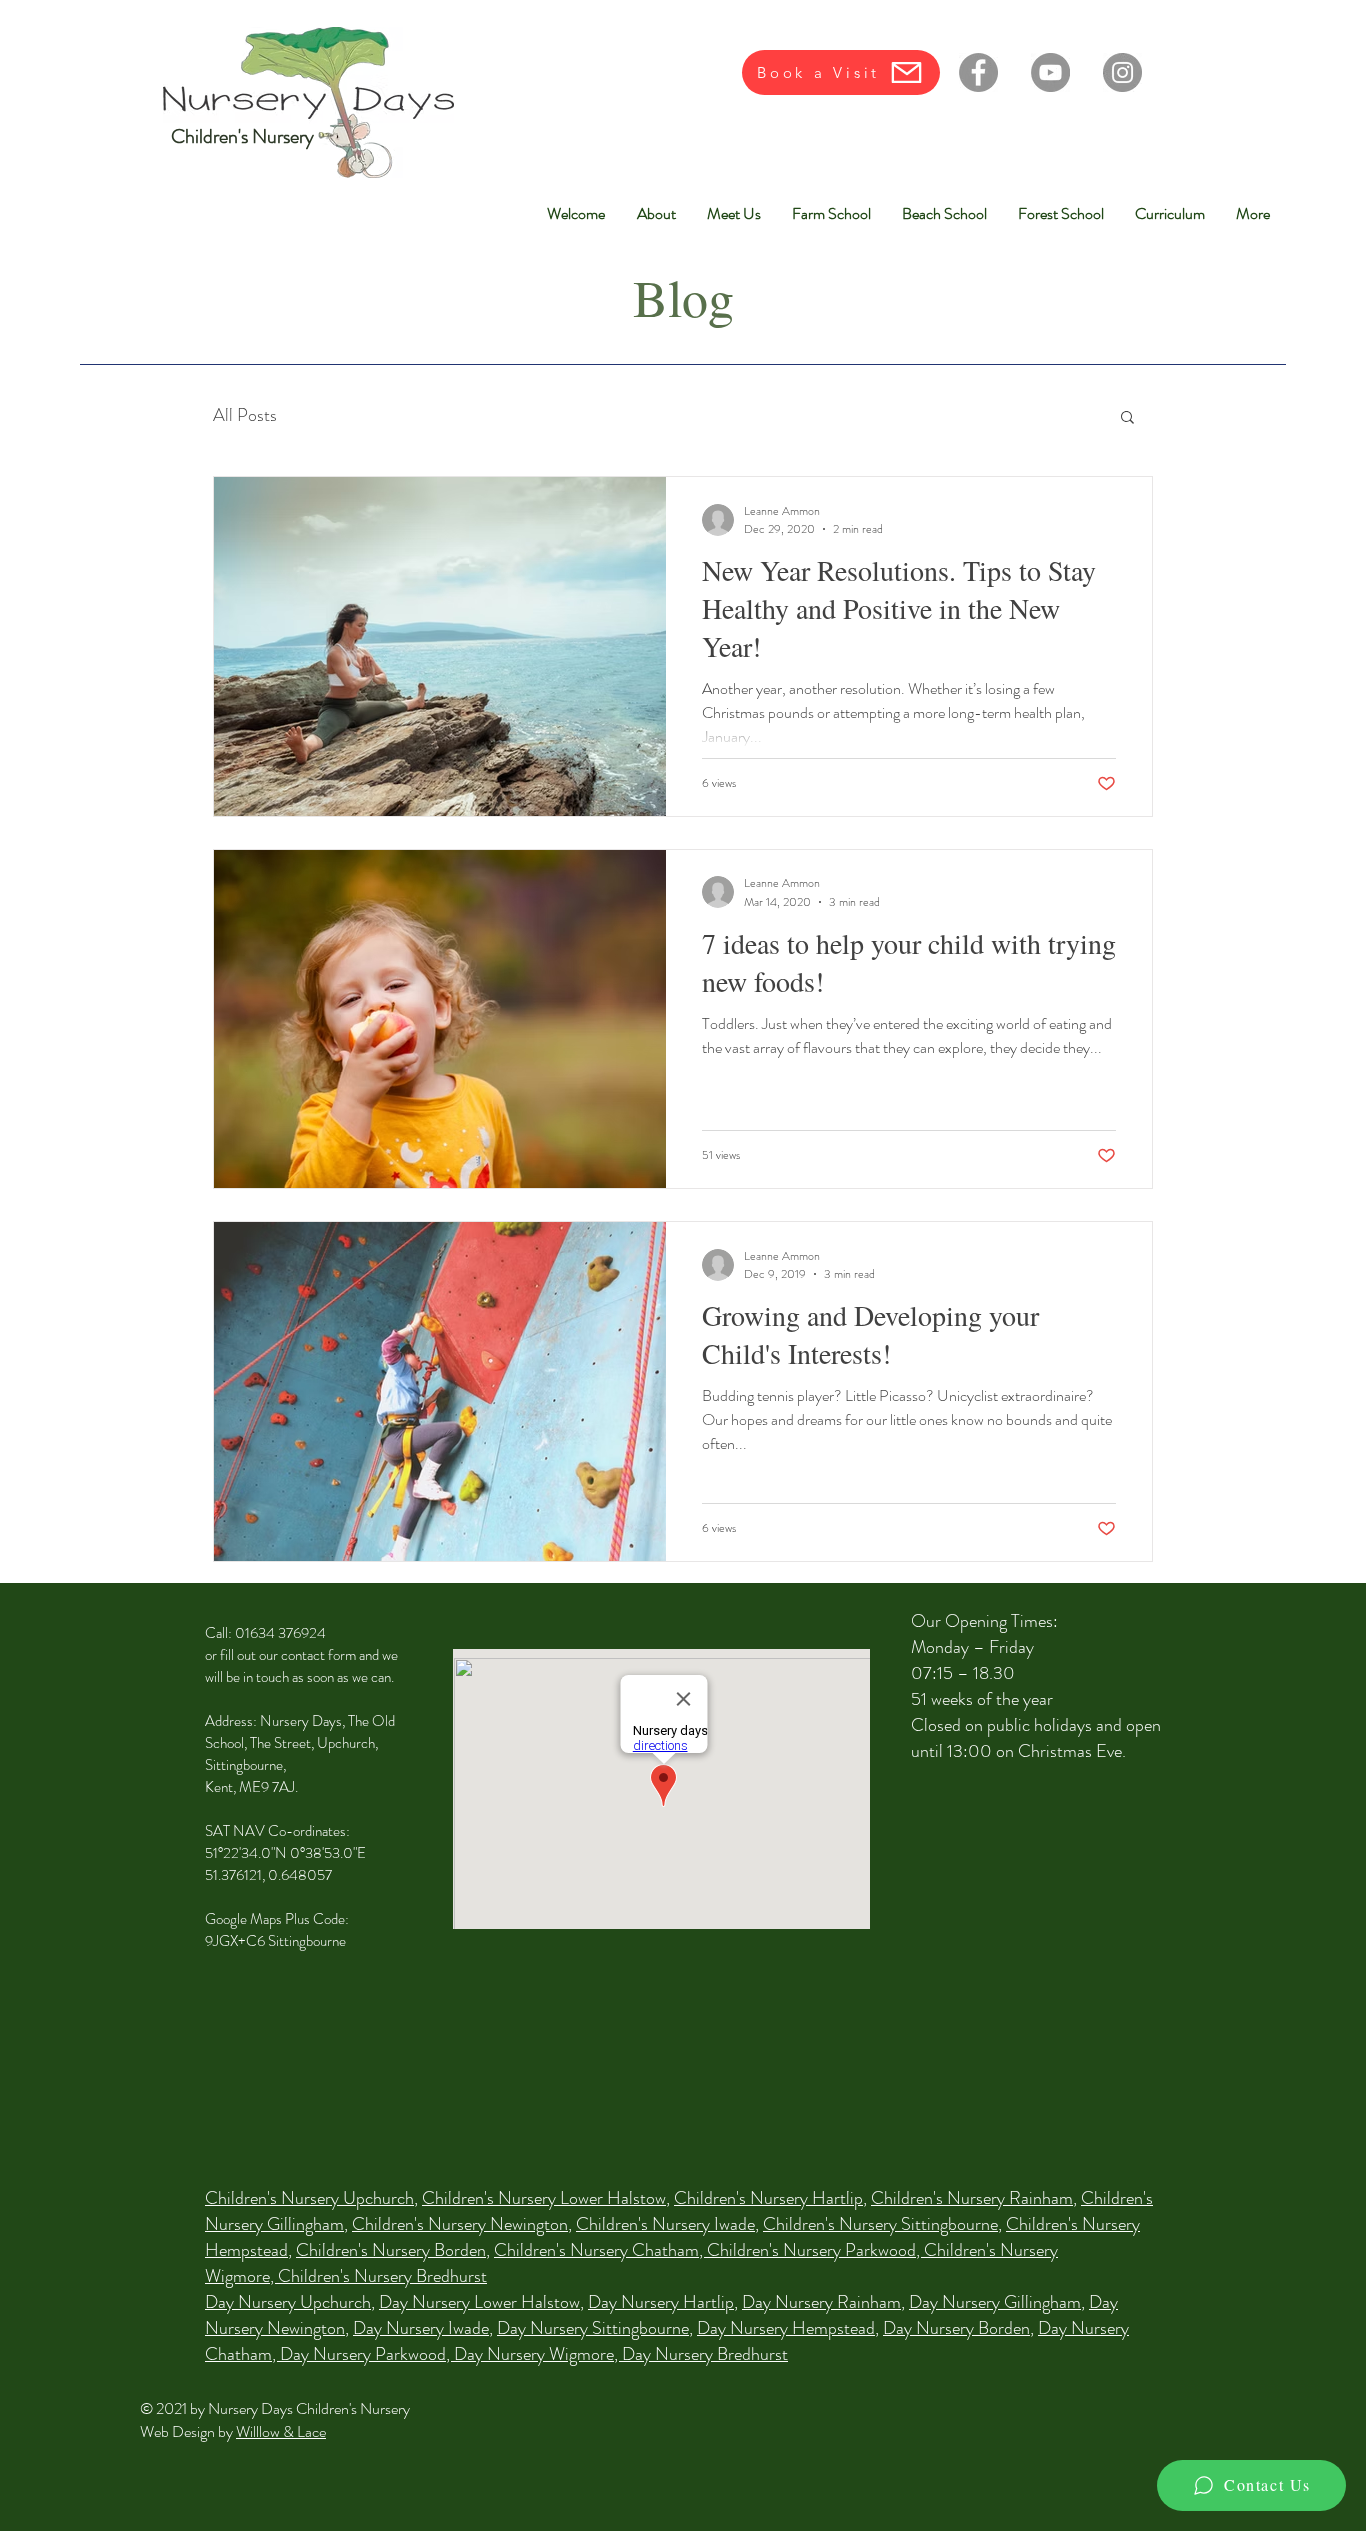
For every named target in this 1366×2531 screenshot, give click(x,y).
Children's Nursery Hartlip (768, 2198)
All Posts (245, 415)
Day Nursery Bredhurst (705, 2354)
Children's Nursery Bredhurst (382, 2276)
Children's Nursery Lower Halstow (544, 2198)
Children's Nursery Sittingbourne (880, 2224)
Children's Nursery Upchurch (309, 2198)
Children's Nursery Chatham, (600, 2250)
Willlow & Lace (281, 2431)
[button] (1127, 418)
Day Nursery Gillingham (995, 2302)
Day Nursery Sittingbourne (593, 2328)
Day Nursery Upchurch (288, 2302)
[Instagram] (1122, 72)
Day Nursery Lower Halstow (479, 2302)
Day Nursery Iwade (421, 2328)
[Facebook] (978, 72)
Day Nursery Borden (956, 2328)
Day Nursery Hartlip (661, 2302)
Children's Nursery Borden (391, 2250)
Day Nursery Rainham (821, 2302)
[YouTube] (1050, 72)
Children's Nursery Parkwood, (815, 2250)
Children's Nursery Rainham (972, 2198)
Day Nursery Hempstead (786, 2328)
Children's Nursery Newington (460, 2224)
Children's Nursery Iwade (665, 2224)
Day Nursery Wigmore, (538, 2354)
